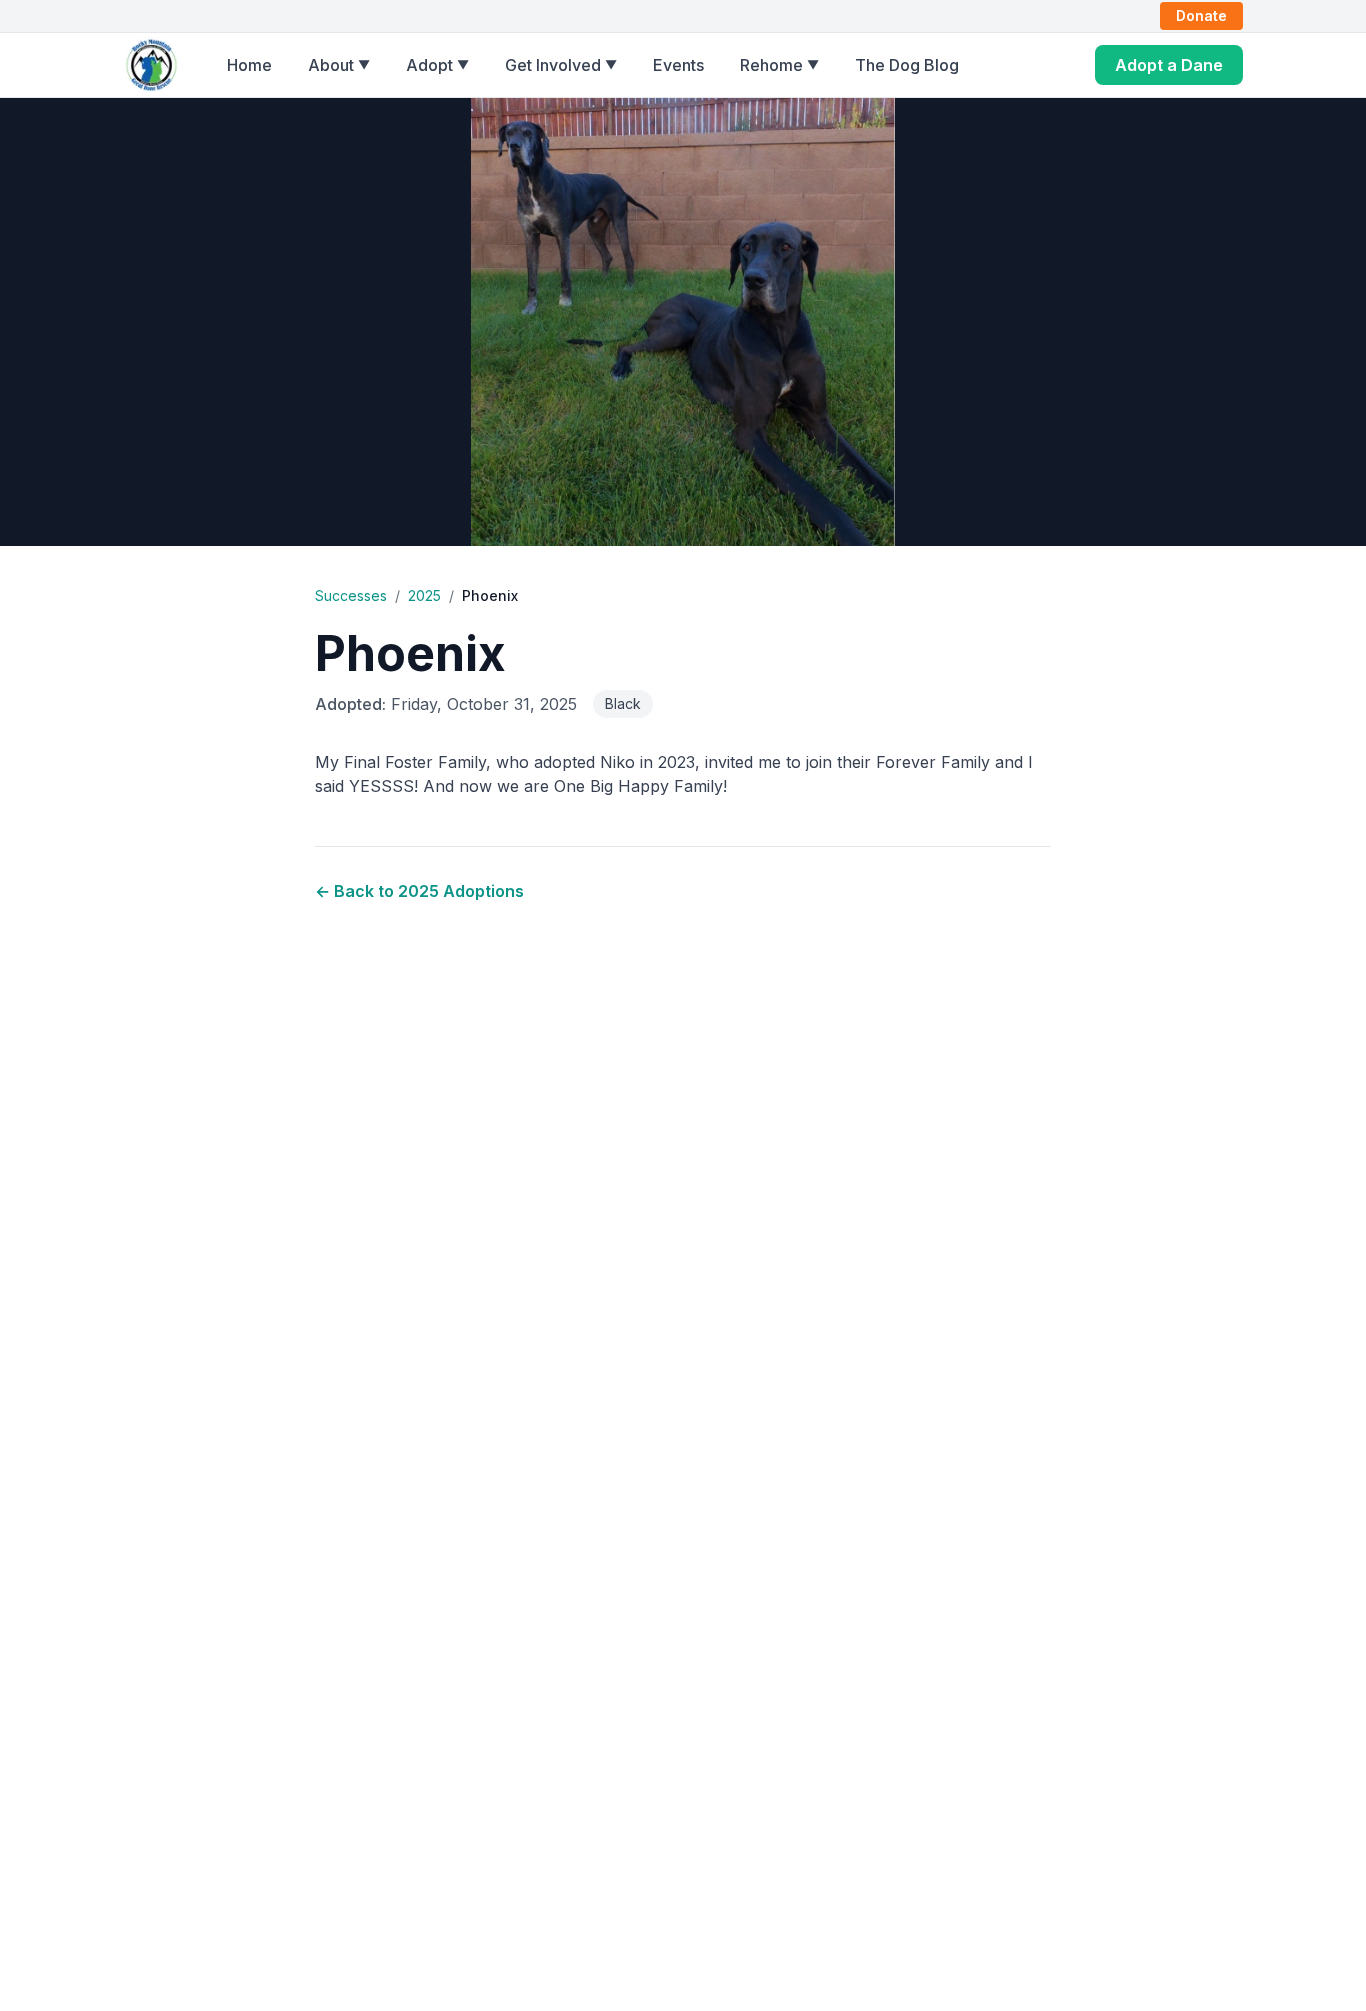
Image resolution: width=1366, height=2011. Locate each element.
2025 (424, 595)
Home (249, 65)
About (339, 65)
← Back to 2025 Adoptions (419, 891)
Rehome (779, 65)
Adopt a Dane (1169, 65)
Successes (351, 595)
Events (678, 65)
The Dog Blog (907, 65)
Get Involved (561, 65)
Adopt (437, 65)
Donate (1201, 15)
